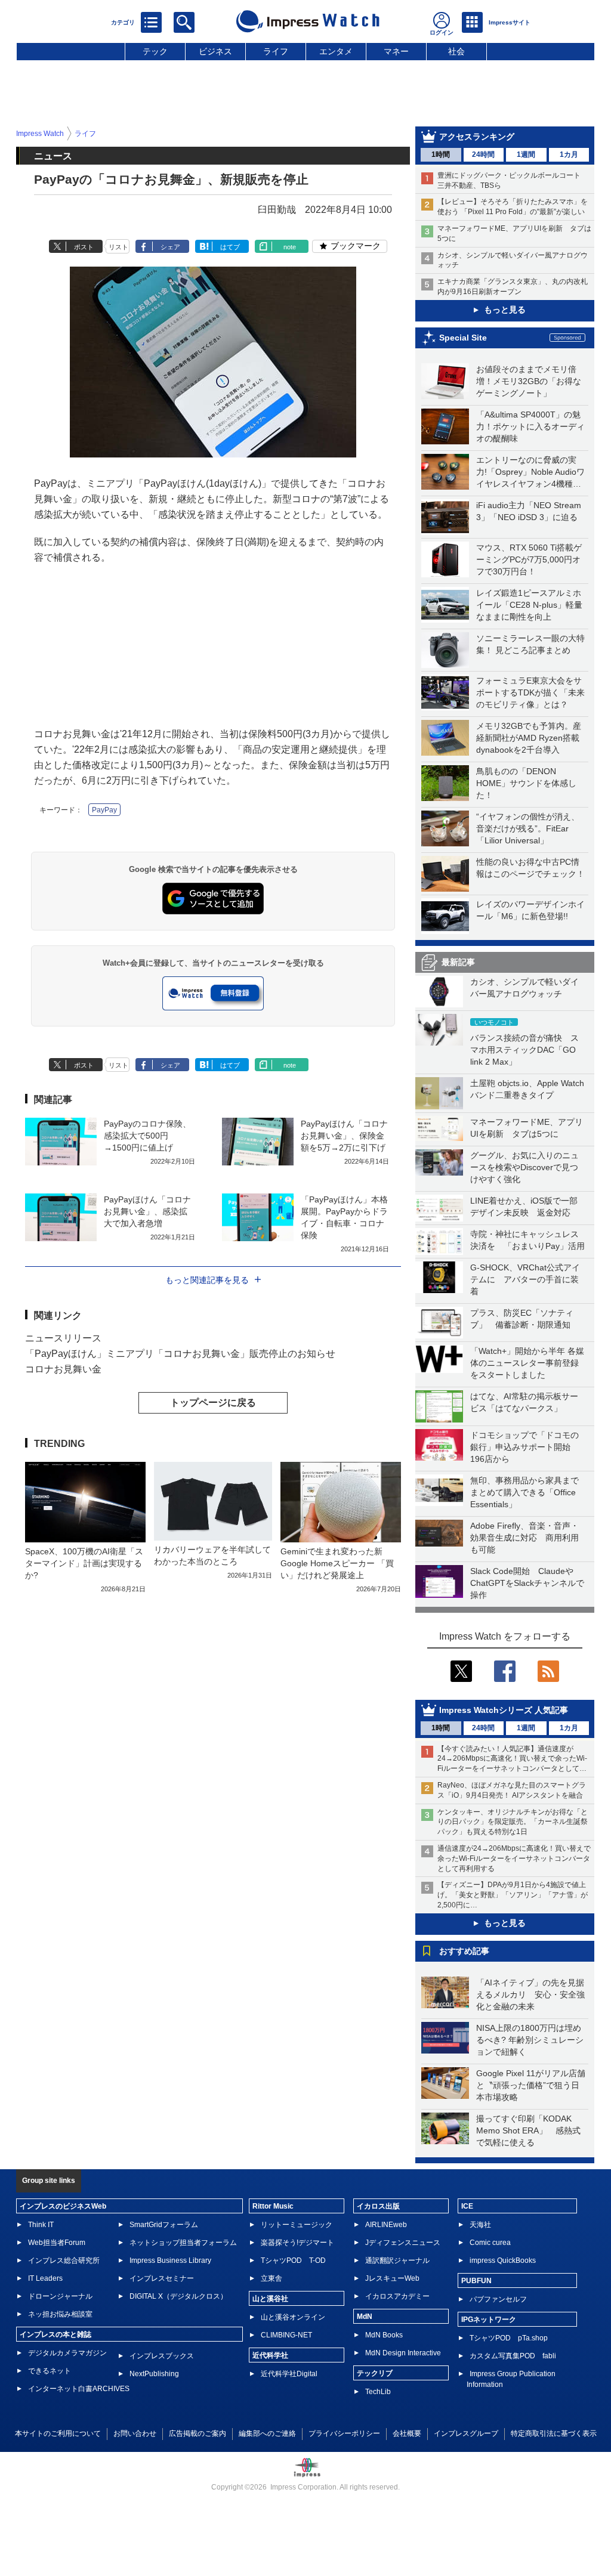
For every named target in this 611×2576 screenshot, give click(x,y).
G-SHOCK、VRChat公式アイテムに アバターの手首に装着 (525, 1279)
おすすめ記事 (464, 1951)
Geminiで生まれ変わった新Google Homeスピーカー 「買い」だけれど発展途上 (337, 1563)
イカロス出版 (378, 2206)
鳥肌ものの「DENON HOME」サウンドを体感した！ (526, 783)
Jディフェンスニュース (403, 2243)
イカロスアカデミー (397, 2296)
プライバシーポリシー (344, 2433)
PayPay (104, 810)
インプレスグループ (466, 2433)
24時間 (483, 154)
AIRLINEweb (386, 2225)
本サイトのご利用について (58, 2433)
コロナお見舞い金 (63, 1369)
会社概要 (407, 2433)
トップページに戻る (213, 1403)
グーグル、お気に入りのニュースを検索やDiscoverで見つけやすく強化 (524, 1167)
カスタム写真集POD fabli (513, 2356)
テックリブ (375, 2373)
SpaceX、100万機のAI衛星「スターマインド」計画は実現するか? (84, 1563)
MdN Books (384, 2335)
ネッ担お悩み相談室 (60, 2314)
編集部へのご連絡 (267, 2433)
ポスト (84, 247)
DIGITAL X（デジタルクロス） (178, 2296)
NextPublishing (154, 2374)
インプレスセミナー (162, 2278)
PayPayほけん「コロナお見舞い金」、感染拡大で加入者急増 (147, 1211)
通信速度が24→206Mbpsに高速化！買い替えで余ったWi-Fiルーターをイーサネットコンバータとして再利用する (514, 1858)
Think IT (41, 2225)
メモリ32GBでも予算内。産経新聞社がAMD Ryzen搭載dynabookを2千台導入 (529, 738)
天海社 (480, 2225)
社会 (456, 51)
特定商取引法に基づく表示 (554, 2433)
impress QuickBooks (503, 2260)
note (290, 247)
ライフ (276, 51)
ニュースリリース (63, 1338)
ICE (467, 2206)
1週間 (526, 154)
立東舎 (271, 2278)
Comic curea (490, 2243)
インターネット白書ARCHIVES (79, 2389)
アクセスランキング (477, 137)
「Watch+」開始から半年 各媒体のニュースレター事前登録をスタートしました (527, 1363)
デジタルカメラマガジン (67, 2353)
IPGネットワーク (489, 2320)
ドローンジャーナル (60, 2296)
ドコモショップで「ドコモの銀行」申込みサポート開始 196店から (524, 1447)
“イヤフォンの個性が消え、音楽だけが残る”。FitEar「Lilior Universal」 (528, 828)
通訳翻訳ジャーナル (397, 2260)
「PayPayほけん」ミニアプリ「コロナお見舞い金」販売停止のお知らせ (180, 1354)
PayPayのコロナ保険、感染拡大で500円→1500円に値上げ (147, 1136)
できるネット (50, 2371)
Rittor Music (273, 2206)
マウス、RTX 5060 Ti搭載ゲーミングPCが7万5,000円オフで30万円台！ (529, 559)
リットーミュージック (297, 2225)
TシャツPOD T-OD (293, 2260)
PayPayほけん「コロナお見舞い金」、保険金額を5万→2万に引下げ (344, 1136)
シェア (170, 247)
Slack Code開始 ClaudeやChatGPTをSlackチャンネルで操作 (527, 1583)
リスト (118, 247)
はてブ (230, 247)
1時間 (441, 154)
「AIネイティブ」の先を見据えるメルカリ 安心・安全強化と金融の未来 (530, 1994)
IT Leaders (45, 2278)
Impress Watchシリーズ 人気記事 (504, 1710)
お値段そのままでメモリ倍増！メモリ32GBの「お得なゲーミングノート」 (529, 381)
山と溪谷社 (270, 2299)
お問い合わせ (135, 2433)
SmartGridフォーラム (164, 2225)
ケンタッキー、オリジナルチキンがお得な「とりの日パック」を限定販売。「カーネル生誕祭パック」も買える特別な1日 (513, 1822)
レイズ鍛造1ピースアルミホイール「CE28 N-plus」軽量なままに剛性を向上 (529, 605)
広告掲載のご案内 (198, 2433)
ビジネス (215, 51)
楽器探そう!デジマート (297, 2243)
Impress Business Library (170, 2260)
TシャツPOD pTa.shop (509, 2338)
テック (155, 51)
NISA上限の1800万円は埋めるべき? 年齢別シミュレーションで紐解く (530, 2040)
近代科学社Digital (289, 2374)
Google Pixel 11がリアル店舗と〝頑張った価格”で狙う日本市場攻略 (531, 2085)
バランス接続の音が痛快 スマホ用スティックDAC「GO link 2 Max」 (524, 1050)
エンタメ (336, 51)
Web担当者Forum (57, 2243)
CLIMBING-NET (286, 2335)
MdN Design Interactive (403, 2353)
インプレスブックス (162, 2356)
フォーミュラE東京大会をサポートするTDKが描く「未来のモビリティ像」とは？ (530, 692)
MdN (365, 2317)
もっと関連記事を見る (207, 1280)
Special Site (463, 338)
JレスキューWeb (392, 2278)
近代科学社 (270, 2355)
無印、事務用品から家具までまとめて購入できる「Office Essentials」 (524, 1492)
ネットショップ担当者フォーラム (183, 2243)
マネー (396, 51)
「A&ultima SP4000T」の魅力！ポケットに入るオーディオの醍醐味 (530, 426)
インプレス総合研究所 (64, 2260)
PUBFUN (476, 2281)
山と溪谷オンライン (293, 2317)
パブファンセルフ (498, 2299)
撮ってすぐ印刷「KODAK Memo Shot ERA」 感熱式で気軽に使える (528, 2130)
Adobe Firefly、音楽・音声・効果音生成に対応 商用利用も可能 (524, 1538)
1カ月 (569, 154)
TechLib (378, 2392)
